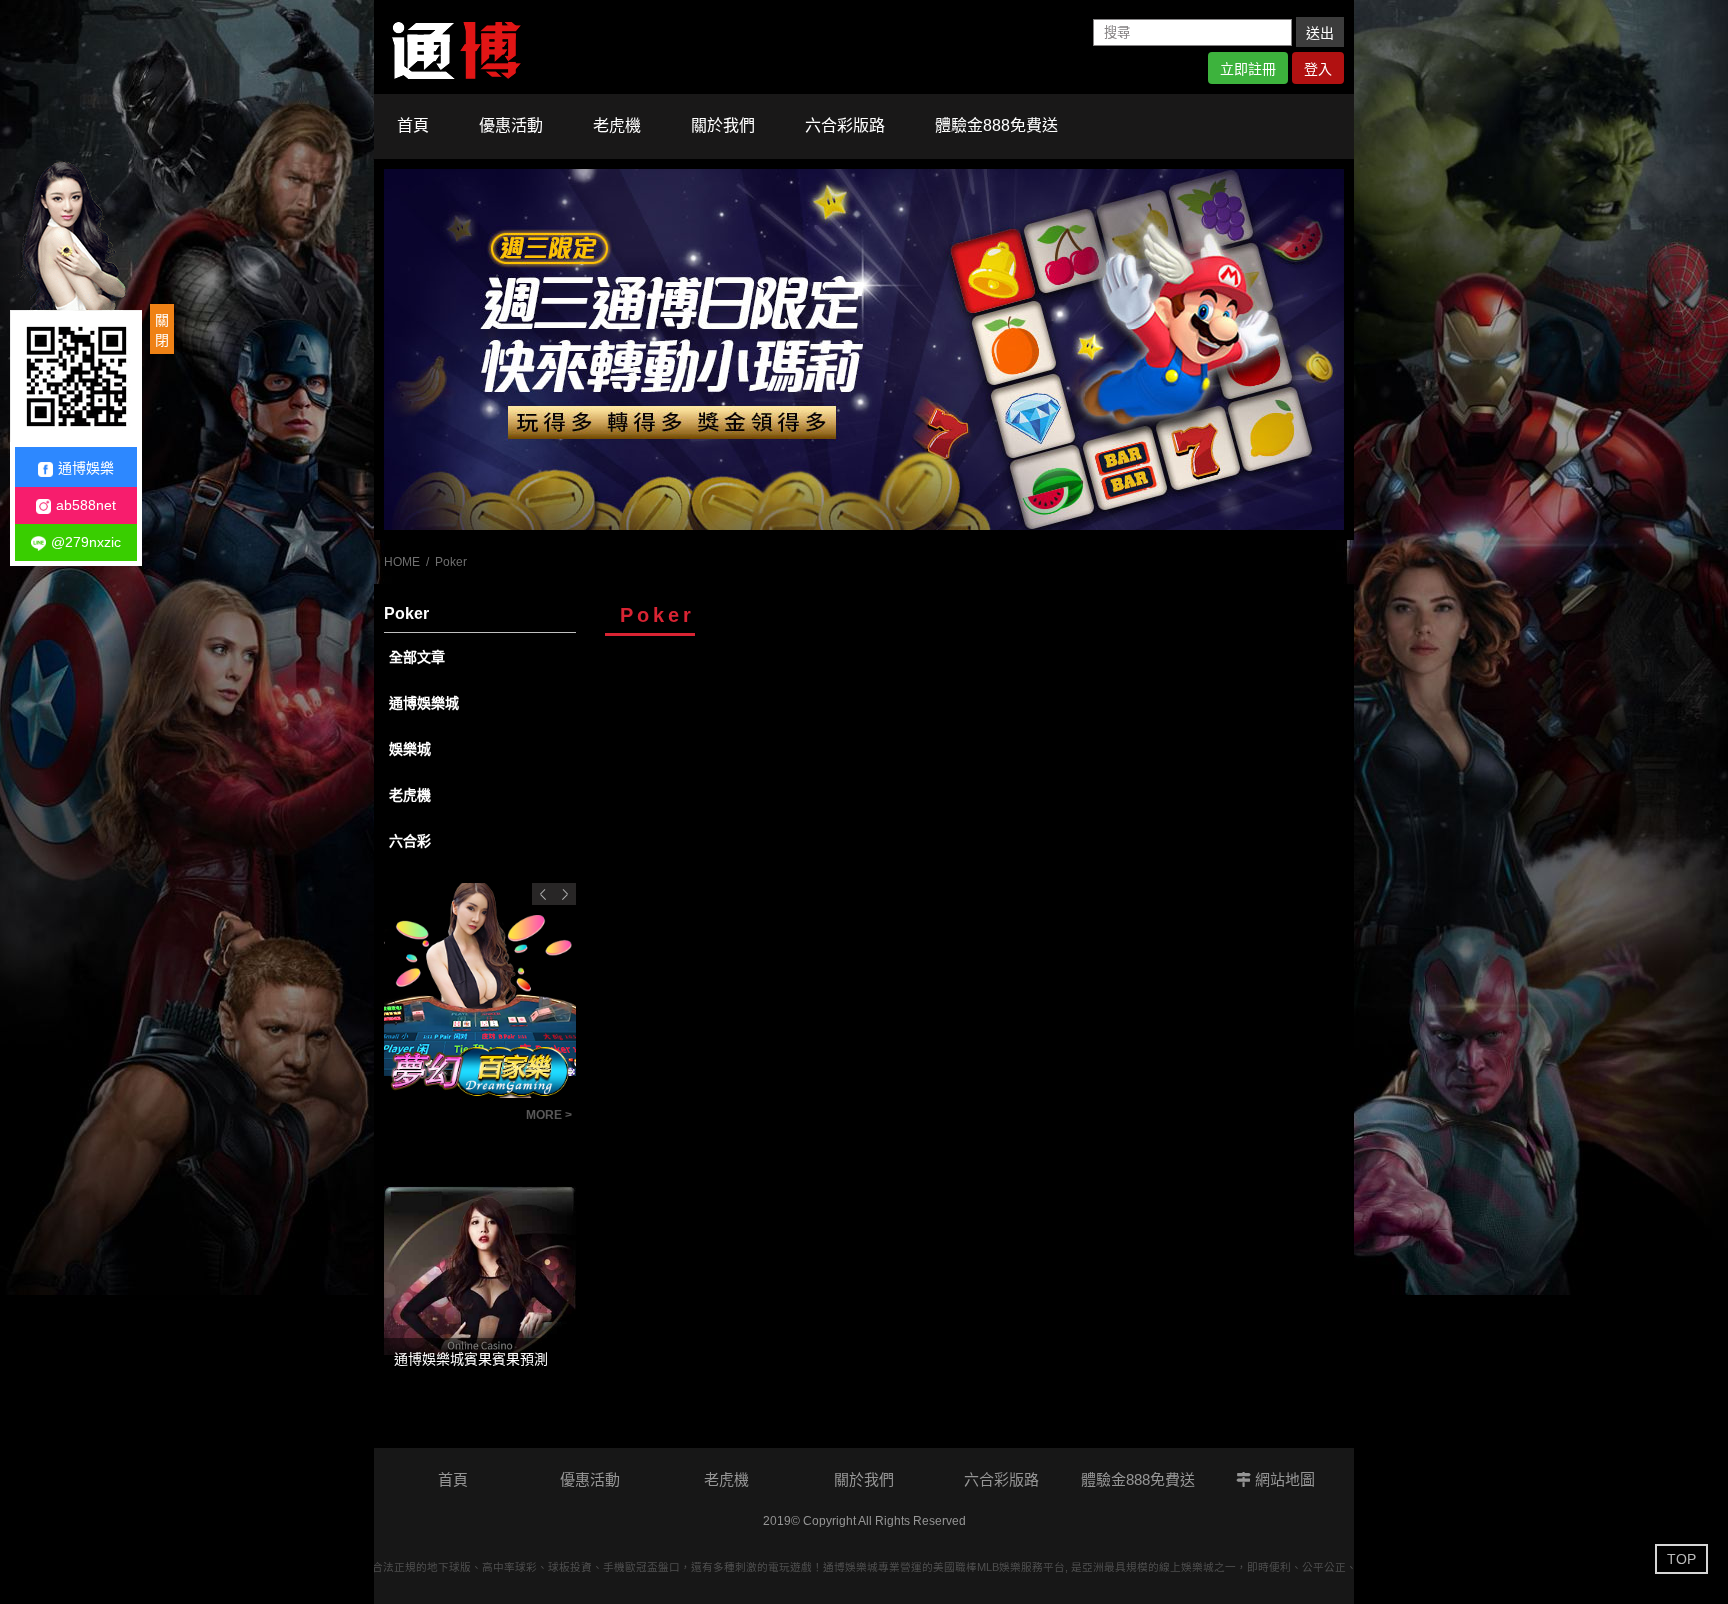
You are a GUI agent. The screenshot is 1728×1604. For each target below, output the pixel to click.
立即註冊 (1248, 69)
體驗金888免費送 (996, 125)
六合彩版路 (845, 125)
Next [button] (565, 894)
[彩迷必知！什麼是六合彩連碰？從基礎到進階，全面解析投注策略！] (480, 991)
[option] (864, 349)
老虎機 (617, 125)
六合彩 (410, 841)
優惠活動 (511, 125)
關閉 (162, 330)
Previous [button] (543, 894)
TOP (1681, 1559)
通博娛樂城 (424, 703)
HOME (402, 562)
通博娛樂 (86, 468)
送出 (1320, 33)
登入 (1318, 69)
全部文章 (417, 657)
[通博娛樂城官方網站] (456, 46)
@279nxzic (86, 542)
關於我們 (723, 125)
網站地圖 (1283, 1479)
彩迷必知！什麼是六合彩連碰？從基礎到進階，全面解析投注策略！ (450, 1121)
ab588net (86, 505)
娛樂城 (410, 749)
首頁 (413, 125)
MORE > (549, 1115)
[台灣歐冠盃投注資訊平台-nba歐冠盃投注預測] (864, 349)
